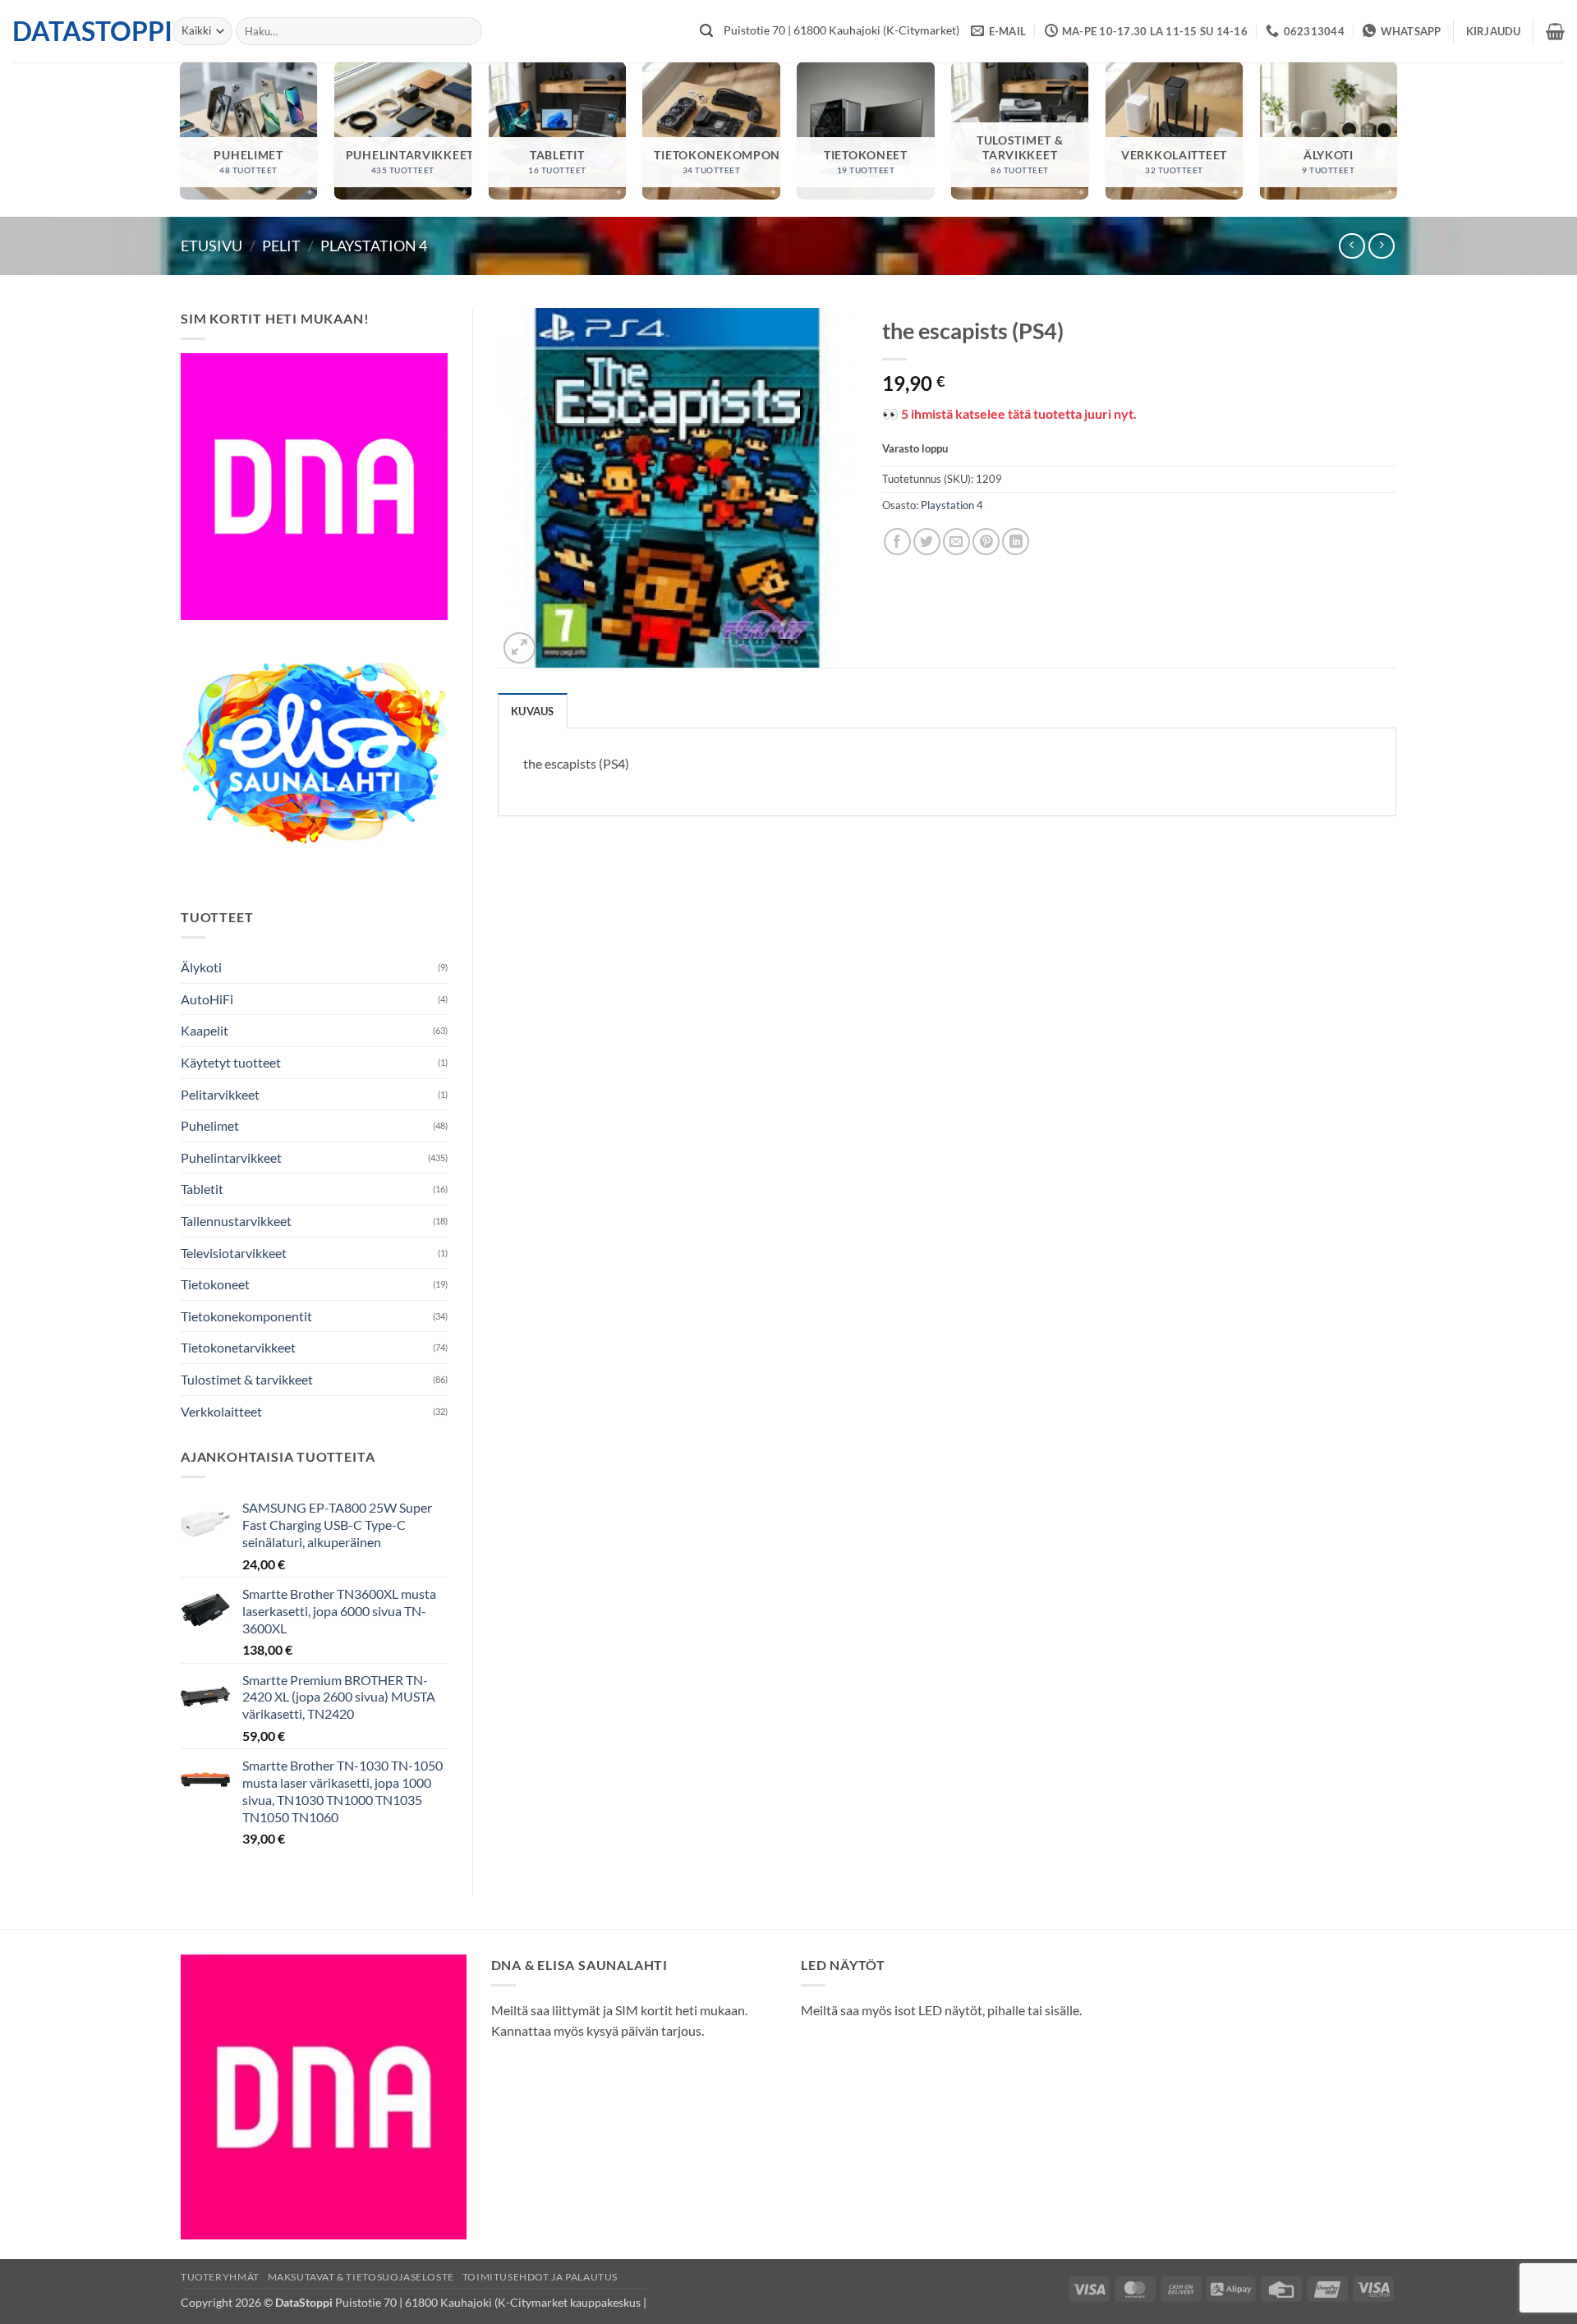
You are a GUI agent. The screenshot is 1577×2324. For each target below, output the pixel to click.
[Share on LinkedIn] (1016, 542)
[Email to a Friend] (956, 542)
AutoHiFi (207, 999)
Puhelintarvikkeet (231, 1157)
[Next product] (1352, 246)
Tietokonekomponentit (246, 1316)
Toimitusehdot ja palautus (540, 2277)
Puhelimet (210, 1125)
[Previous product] (1381, 246)
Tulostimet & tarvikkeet (247, 1379)
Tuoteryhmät (220, 2277)
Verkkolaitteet (221, 1411)
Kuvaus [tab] (533, 711)
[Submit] (706, 31)
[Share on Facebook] (897, 542)
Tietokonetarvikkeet (238, 1347)
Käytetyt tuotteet (231, 1062)
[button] (1494, 31)
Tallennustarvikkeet (236, 1221)
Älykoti (201, 967)
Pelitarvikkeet (220, 1094)
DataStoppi (80, 31)
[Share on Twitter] (927, 542)
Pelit (281, 246)
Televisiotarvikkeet (234, 1253)
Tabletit (202, 1189)
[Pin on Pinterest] (986, 542)
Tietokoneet (215, 1284)
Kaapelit (205, 1030)
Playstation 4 (374, 246)
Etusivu (211, 246)
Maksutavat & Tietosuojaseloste (361, 2277)
